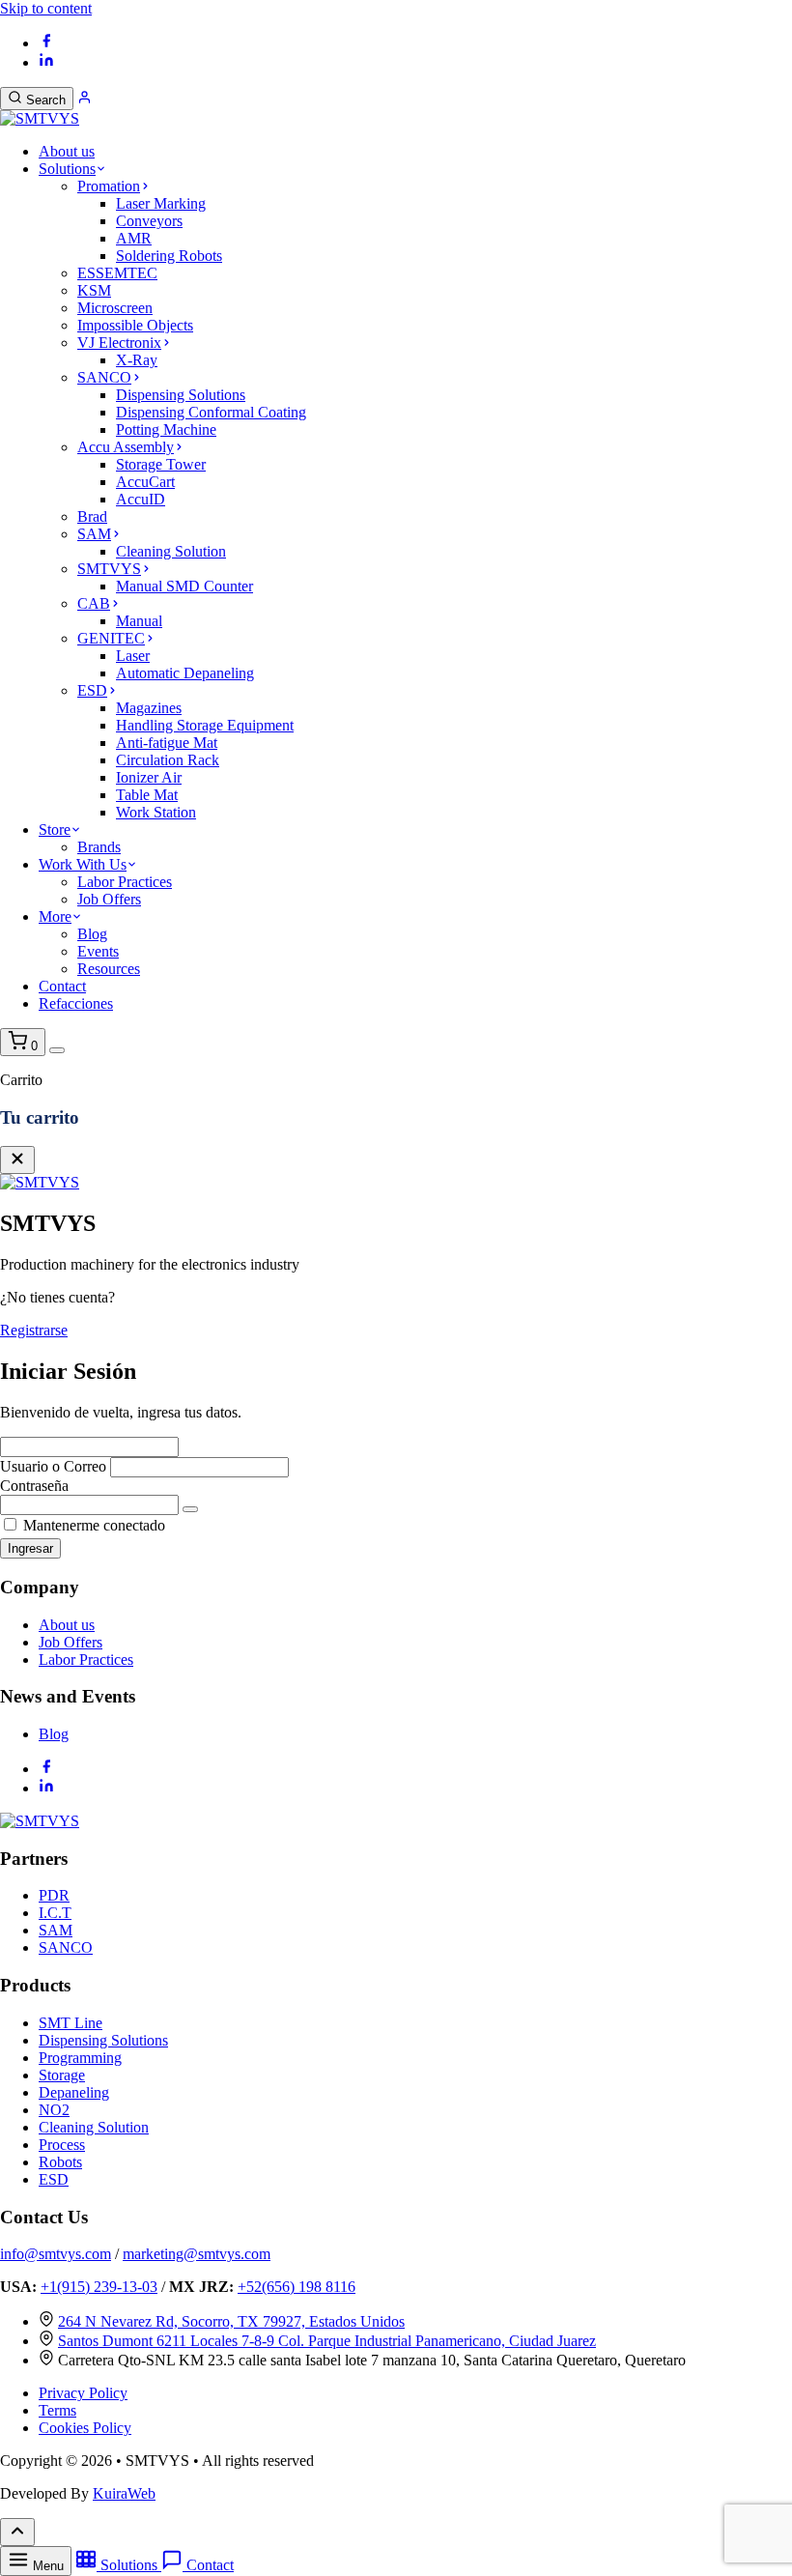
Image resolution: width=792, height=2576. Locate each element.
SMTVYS (109, 569)
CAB (94, 603)
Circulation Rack (168, 760)
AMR (134, 238)
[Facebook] (46, 43)
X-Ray (137, 360)
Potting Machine (166, 429)
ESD (92, 690)
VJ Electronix (119, 343)
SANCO (104, 377)
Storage (62, 2075)
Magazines (149, 708)
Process (62, 2145)
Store (55, 830)
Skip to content (46, 8)
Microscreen (115, 308)
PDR (54, 1895)
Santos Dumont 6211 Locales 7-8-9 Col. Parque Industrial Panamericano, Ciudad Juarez (327, 2341)
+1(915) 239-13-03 (99, 2287)
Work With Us (83, 864)
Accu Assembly (126, 447)
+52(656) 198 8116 (297, 2287)
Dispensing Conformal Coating (211, 412)
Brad (92, 516)
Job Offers (109, 899)
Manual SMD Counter (184, 586)
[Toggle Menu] (57, 1050)
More (55, 916)
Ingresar (30, 1548)
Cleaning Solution (171, 551)
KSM (94, 290)
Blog (92, 934)
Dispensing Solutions (181, 395)
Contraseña (34, 1486)
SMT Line (71, 2023)
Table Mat (147, 795)
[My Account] (85, 99)
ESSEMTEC (117, 273)
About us (67, 151)
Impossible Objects (135, 325)
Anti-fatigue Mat (167, 743)
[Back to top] (17, 2532)
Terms (57, 2410)
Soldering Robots (169, 256)
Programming (80, 2058)
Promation (109, 186)
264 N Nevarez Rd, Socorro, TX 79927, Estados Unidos (231, 2321)
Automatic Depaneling (185, 673)
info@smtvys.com (56, 2254)
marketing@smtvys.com (197, 2254)
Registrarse (34, 1330)
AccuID (141, 499)
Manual (139, 621)
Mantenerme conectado (92, 1525)
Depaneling (74, 2092)
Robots (60, 2162)
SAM (94, 534)
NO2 (54, 2110)
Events (98, 951)
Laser (133, 656)
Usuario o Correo (53, 1466)
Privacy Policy (83, 2393)
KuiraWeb (124, 2493)
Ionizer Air (149, 777)
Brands (99, 847)
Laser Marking (161, 203)
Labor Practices (125, 882)
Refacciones (76, 1003)
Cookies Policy (85, 2428)
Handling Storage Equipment (205, 725)
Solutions (67, 169)
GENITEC (111, 638)
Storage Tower (161, 464)
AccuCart (145, 482)
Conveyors (149, 221)
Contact (62, 986)
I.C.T (55, 1913)
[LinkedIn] (46, 62)
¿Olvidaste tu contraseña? (734, 1525)
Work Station (156, 812)
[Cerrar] (17, 1160)
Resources (109, 969)
